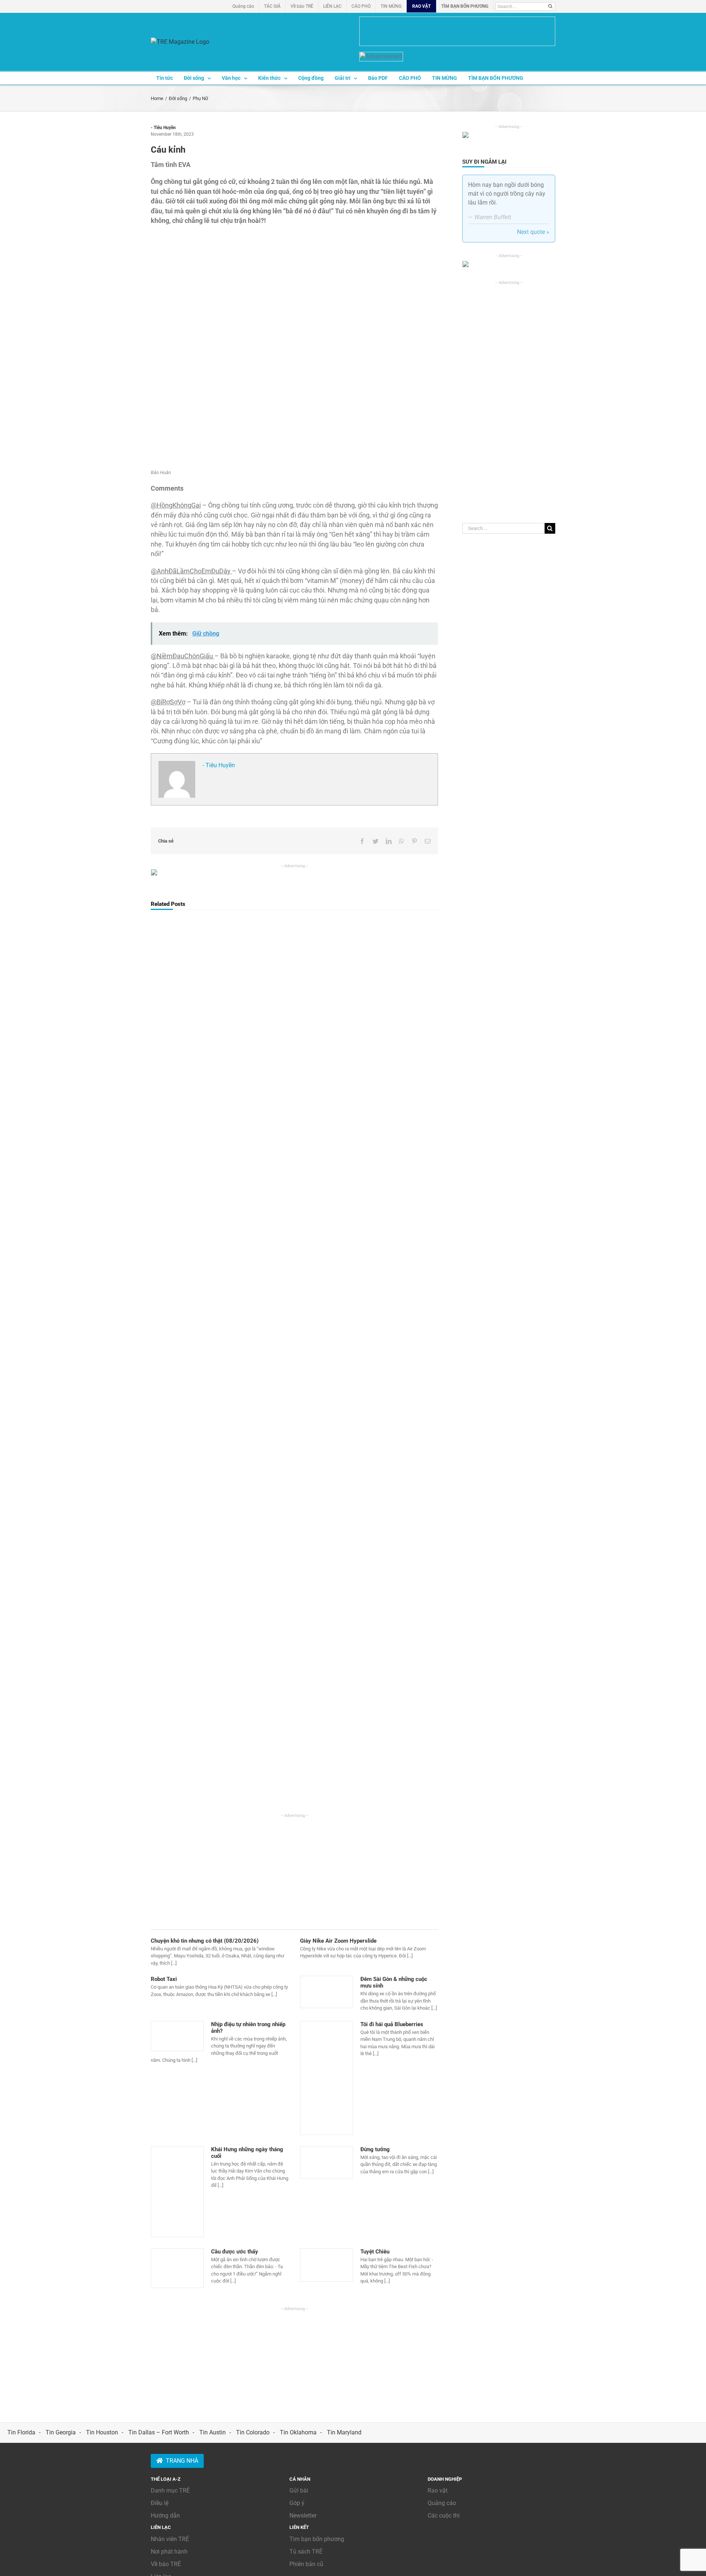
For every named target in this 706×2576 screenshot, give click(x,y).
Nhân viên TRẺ (170, 2539)
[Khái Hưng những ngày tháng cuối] (177, 2192)
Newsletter (303, 2515)
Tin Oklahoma (298, 2432)
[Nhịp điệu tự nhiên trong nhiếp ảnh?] (177, 2036)
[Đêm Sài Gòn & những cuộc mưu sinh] (327, 1992)
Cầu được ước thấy (235, 2252)
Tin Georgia (61, 2432)
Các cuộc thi (444, 2515)
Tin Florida (21, 2432)
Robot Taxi (164, 1979)
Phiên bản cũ (306, 2564)
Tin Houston (102, 2432)
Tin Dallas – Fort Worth (159, 2432)
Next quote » (533, 232)
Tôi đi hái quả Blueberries (392, 2024)
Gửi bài (299, 2490)
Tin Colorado (253, 2432)
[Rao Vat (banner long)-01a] (457, 31)
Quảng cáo (442, 2503)
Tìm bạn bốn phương (317, 2539)
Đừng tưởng (375, 2149)
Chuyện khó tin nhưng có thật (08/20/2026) (205, 1941)
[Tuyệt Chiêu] (327, 2265)
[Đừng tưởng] (327, 2162)
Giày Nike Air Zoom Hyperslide (338, 1941)
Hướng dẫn (165, 2515)
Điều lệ (160, 2503)
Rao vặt (438, 2490)
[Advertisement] (294, 1870)
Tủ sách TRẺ (306, 2552)
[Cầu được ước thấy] (177, 2268)
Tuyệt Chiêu (375, 2252)
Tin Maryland (344, 2432)
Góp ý (297, 2503)
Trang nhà (182, 2461)
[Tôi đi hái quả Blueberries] (327, 2078)
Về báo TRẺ (166, 2564)
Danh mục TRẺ (170, 2490)
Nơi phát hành (169, 2552)
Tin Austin (213, 2432)
